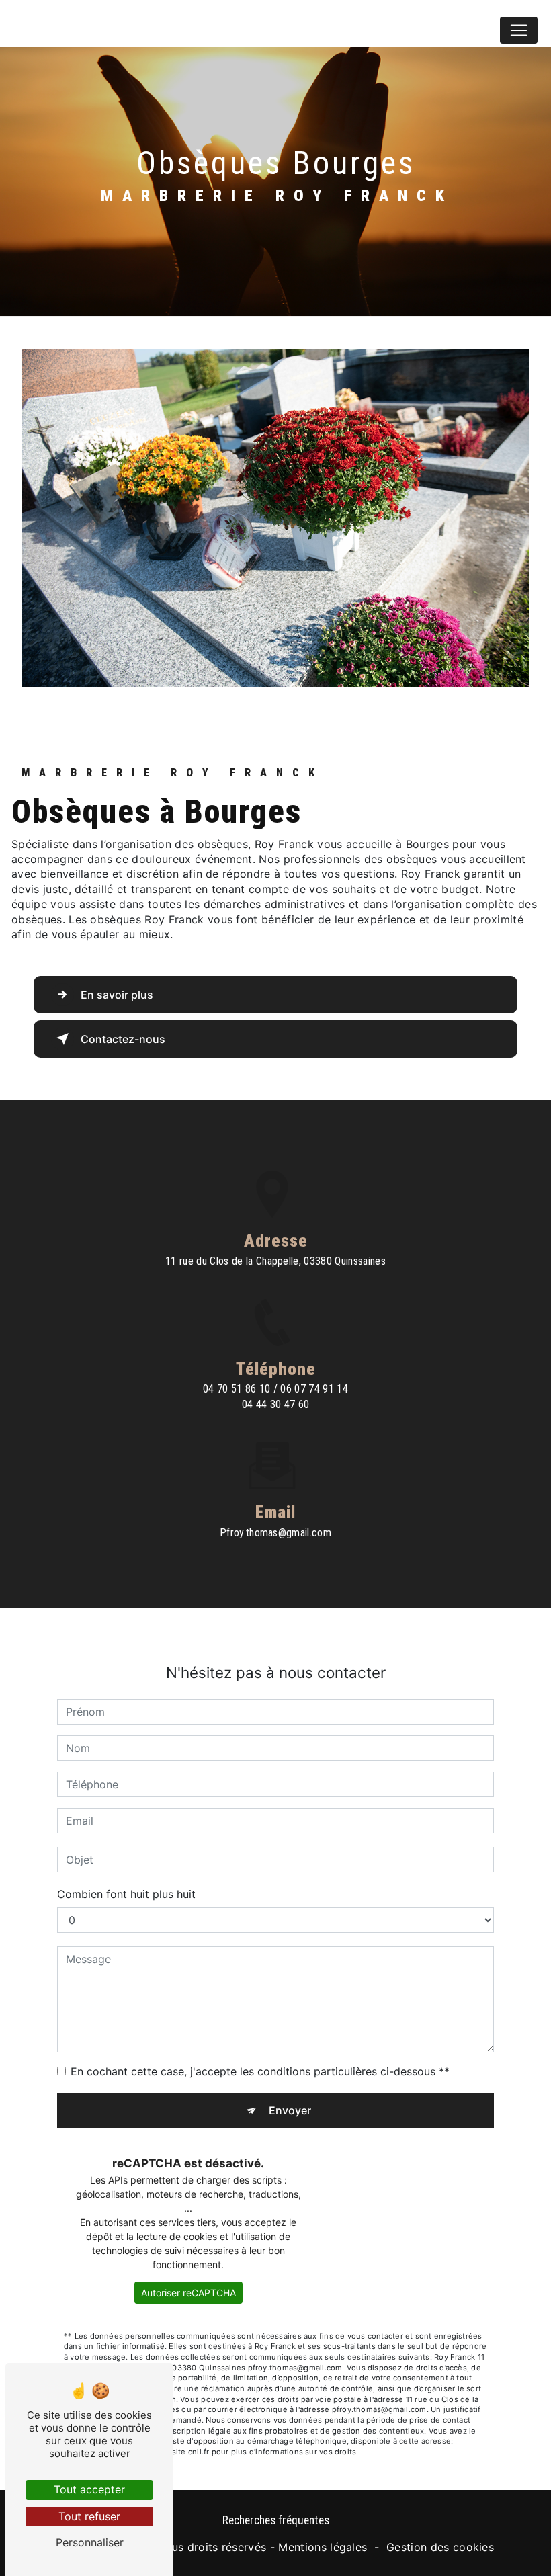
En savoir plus (117, 995)
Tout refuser (89, 2516)
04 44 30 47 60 (276, 1404)
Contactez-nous (123, 1039)
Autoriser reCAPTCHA (188, 2293)
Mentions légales (323, 2547)
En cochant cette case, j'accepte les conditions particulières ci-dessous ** (260, 2071)
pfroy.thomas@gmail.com (275, 1533)
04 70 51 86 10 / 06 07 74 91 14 (275, 1389)
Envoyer (290, 2110)
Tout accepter (89, 2489)
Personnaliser (90, 2542)
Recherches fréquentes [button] (276, 2520)
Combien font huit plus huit (126, 1894)
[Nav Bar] (519, 30)
